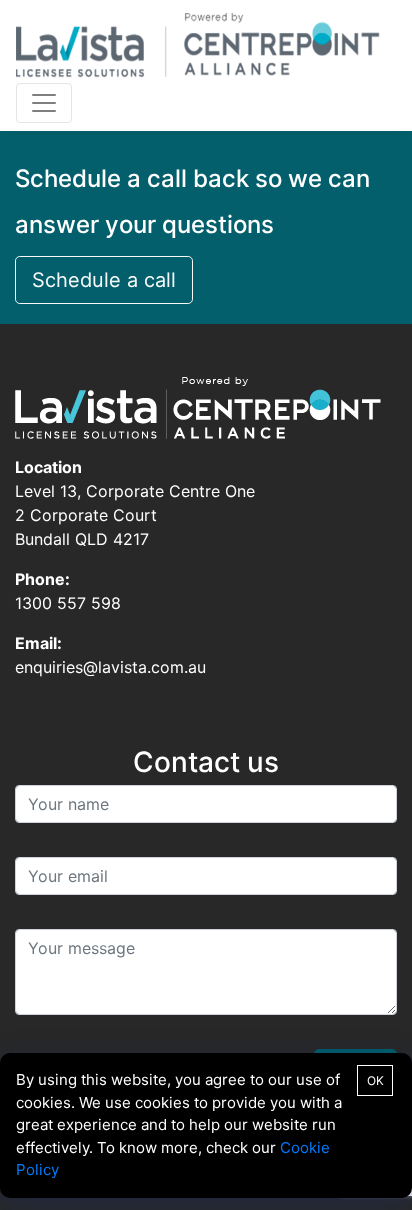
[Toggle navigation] (44, 103)
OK (375, 1080)
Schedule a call (104, 280)
